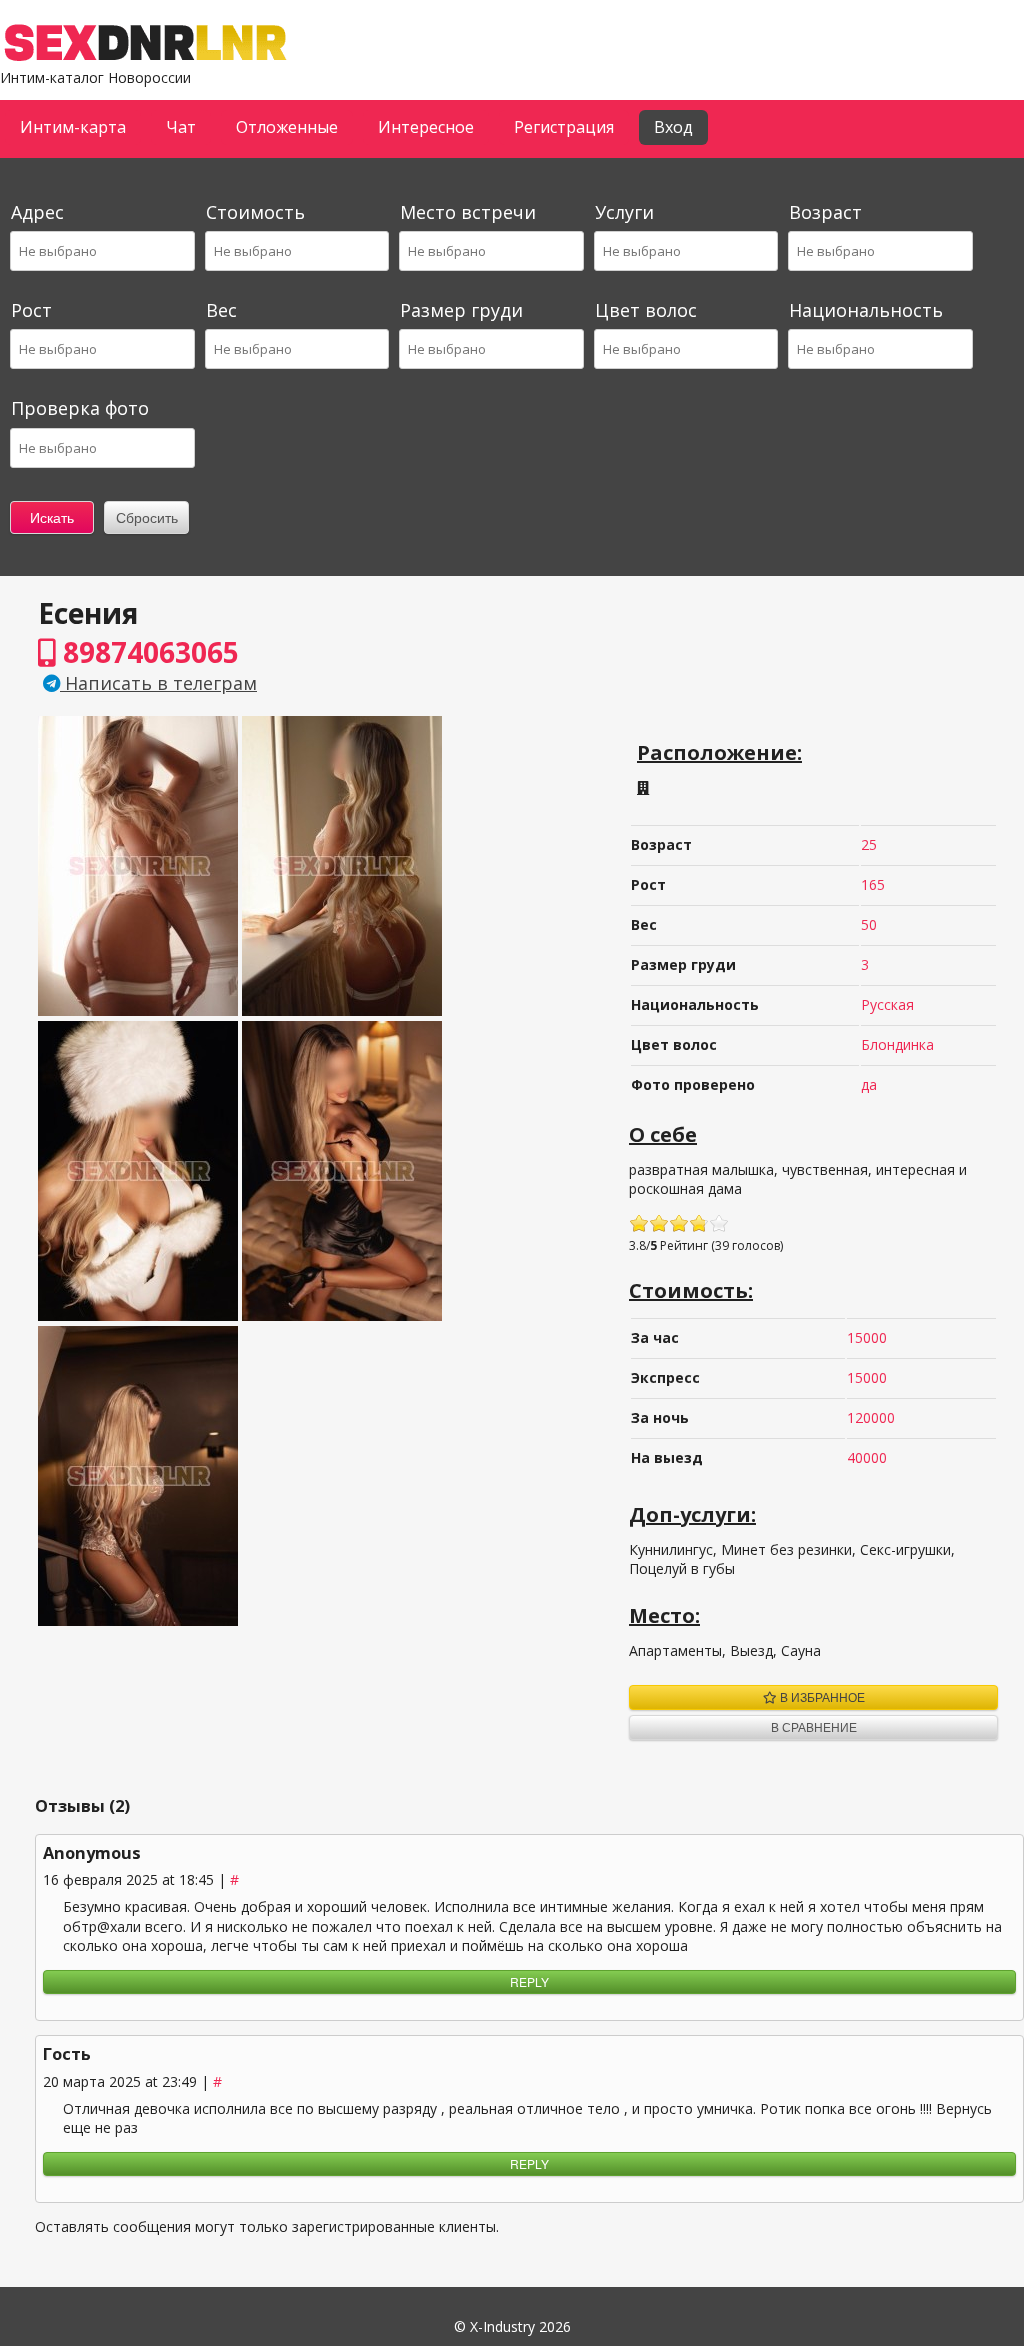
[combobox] (101, 251)
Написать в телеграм (158, 683)
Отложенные (287, 127)
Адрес (37, 212)
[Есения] (138, 1010)
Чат (181, 127)
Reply (529, 1981)
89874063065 (147, 652)
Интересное (426, 127)
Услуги (624, 212)
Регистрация (564, 127)
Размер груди (461, 310)
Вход (673, 127)
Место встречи (468, 212)
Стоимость (255, 212)
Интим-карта (73, 127)
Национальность (866, 310)
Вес (221, 310)
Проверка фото (80, 408)
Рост (31, 310)
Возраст (825, 212)
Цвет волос (646, 310)
